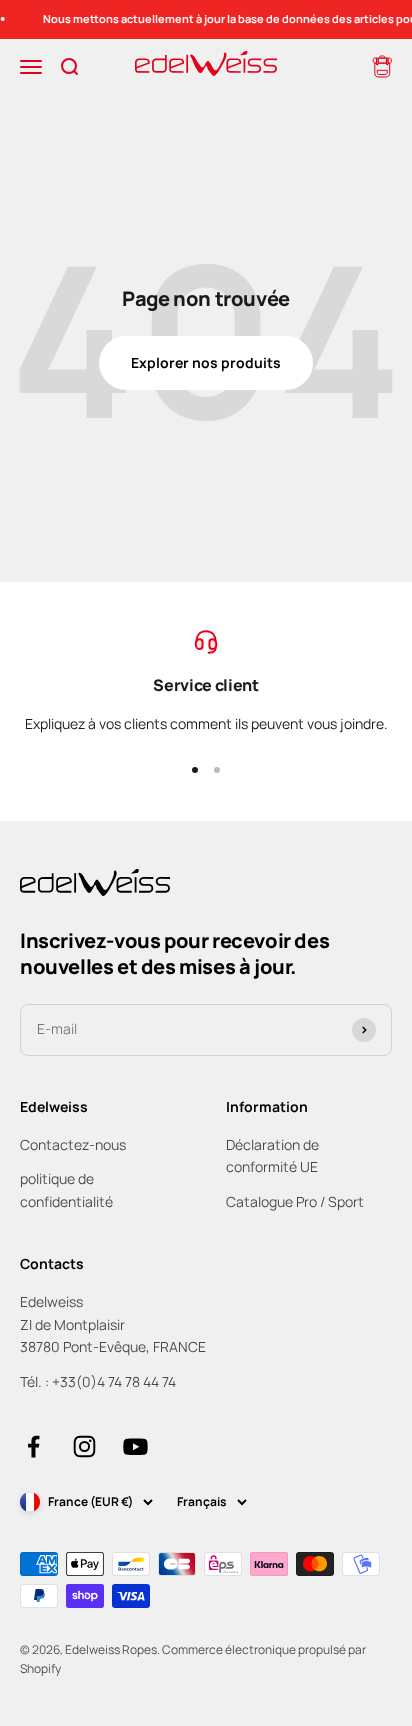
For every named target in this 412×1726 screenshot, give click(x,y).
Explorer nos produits (206, 362)
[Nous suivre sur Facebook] (33, 1446)
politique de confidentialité (66, 1189)
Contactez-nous (73, 1144)
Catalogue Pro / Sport (295, 1201)
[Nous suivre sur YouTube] (135, 1446)
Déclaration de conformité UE (272, 1155)
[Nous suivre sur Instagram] (84, 1446)
